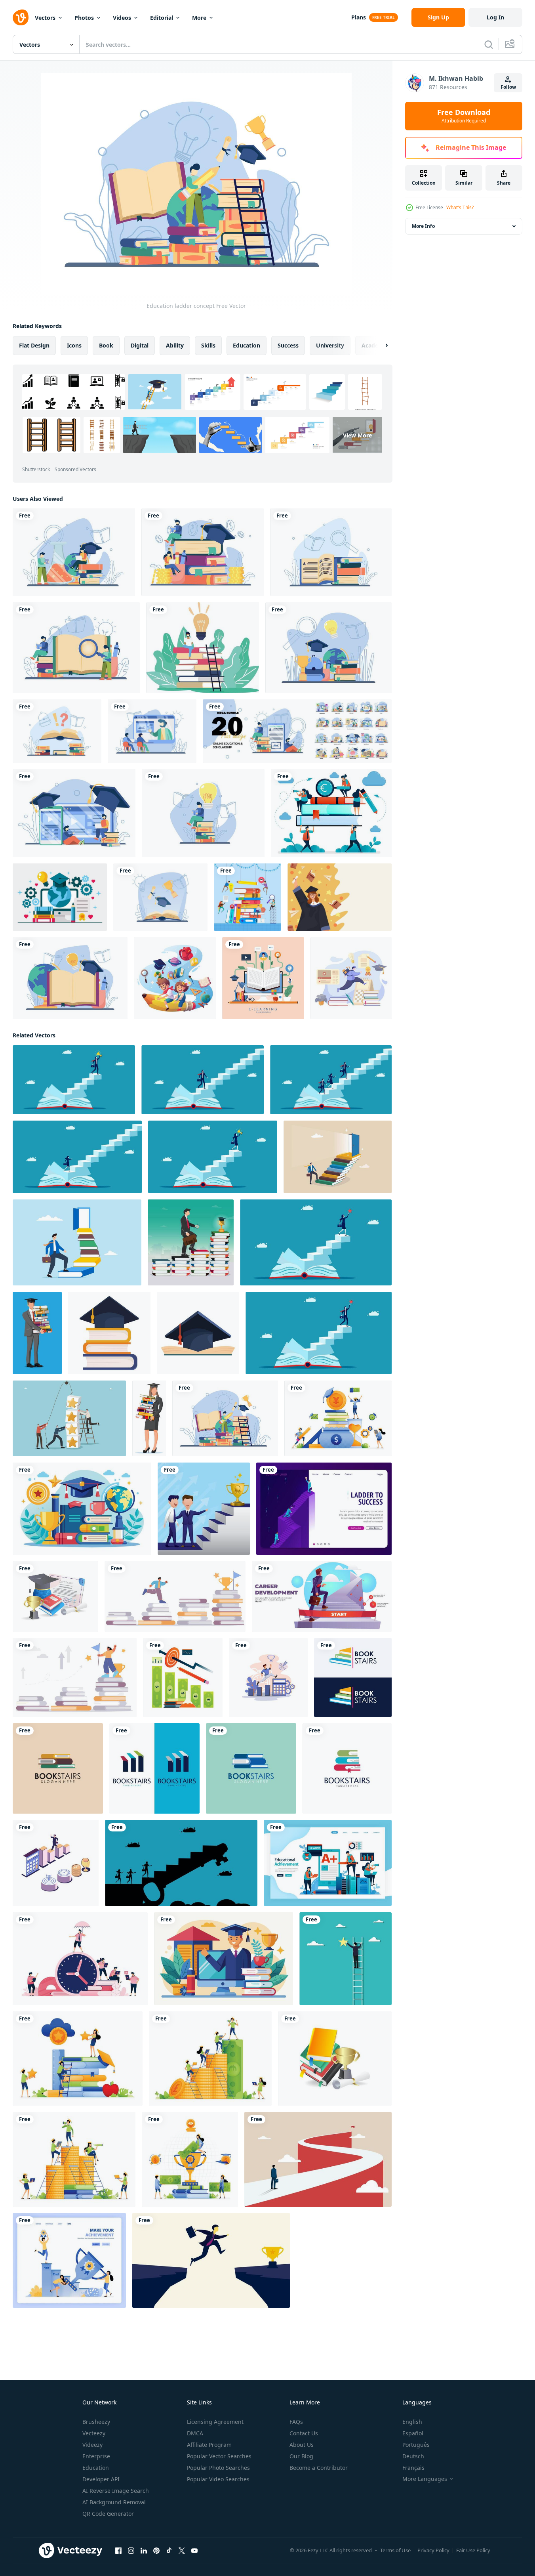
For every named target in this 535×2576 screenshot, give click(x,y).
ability (175, 345)
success (288, 345)
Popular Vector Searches (219, 2456)
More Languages (425, 2479)
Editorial (162, 18)
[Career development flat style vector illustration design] (268, 1678)
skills (208, 345)
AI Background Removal (114, 2502)
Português (416, 2445)
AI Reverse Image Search (116, 2491)
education (247, 345)
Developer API (101, 2479)
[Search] (489, 44)
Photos (84, 18)
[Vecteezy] (21, 17)
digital (140, 345)
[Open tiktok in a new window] (169, 2551)
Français (413, 2468)
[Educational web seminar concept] (152, 731)
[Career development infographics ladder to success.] (322, 1596)
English (412, 2422)
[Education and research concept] (203, 813)
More (199, 18)
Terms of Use (395, 2550)
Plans (359, 17)
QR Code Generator (108, 2514)
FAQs (296, 2422)
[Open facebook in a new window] (118, 2551)
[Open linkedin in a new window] (144, 2551)
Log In (495, 17)
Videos (122, 18)
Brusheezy (96, 2422)
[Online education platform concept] (74, 813)
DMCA (195, 2433)
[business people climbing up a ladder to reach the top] (181, 1863)
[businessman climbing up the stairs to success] (74, 1080)
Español (413, 2433)
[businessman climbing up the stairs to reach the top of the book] (213, 1157)
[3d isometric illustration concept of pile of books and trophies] (335, 2059)
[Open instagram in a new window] (131, 2551)
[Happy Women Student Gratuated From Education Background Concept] (340, 897)
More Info (423, 226)
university (330, 345)
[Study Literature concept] (70, 978)
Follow (508, 87)
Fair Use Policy (473, 2550)
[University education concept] (74, 552)
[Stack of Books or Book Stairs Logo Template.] (353, 1678)
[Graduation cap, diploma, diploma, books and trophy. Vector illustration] (55, 1596)
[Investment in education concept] (203, 552)
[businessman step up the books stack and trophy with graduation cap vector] (191, 1242)
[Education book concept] (76, 648)
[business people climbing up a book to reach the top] (331, 1080)
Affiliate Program (209, 2445)
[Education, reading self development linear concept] (75, 1678)
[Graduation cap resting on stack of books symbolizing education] (109, 1333)
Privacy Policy (433, 2550)
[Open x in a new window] (182, 2551)
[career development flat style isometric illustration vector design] (56, 1863)
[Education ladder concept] (225, 1418)
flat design (34, 345)
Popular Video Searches (218, 2479)
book (106, 345)
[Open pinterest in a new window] (156, 2551)
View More (357, 435)
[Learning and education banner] (160, 897)
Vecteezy (94, 2433)
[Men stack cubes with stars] (69, 1418)
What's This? (460, 207)
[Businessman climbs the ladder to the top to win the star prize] (346, 1959)
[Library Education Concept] (331, 552)
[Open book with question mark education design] (57, 731)
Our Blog (301, 2456)
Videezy (92, 2445)
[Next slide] (380, 346)
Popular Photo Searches (218, 2468)
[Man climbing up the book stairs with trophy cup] (175, 1596)
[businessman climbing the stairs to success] (203, 1080)
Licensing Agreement (215, 2422)
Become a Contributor (319, 2468)
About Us (302, 2445)
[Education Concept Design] (351, 978)
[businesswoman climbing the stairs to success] (77, 1157)
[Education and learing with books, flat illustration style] (248, 897)
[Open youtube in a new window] (194, 2551)
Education (96, 2468)
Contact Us (304, 2433)
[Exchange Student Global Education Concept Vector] (60, 897)
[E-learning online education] (263, 978)
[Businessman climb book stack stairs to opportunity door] (77, 1242)
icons (74, 345)
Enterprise (96, 2456)
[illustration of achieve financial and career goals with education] (183, 1678)
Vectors (45, 18)
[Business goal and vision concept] (318, 2159)
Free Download (464, 116)
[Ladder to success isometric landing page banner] (324, 1509)
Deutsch (413, 2456)
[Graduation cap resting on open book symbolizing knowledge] (198, 1333)
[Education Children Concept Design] (175, 978)
